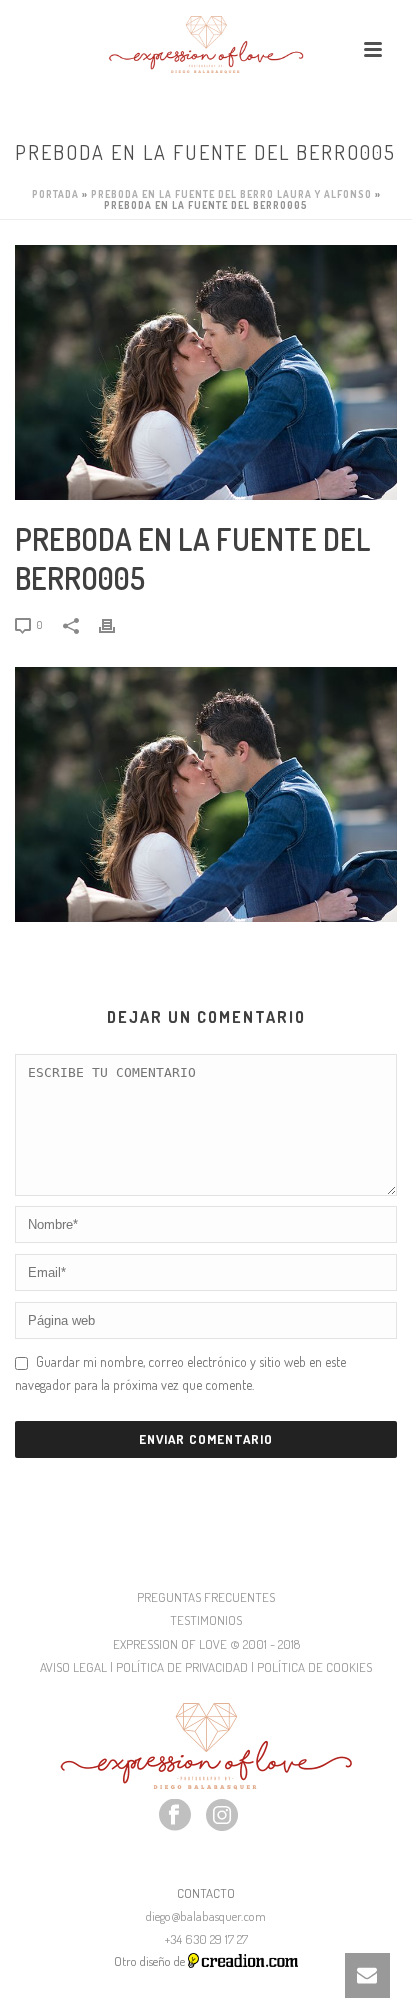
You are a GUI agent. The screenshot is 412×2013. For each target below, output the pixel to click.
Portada (55, 194)
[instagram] (222, 1816)
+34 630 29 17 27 (206, 1939)
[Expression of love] (206, 45)
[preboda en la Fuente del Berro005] (206, 372)
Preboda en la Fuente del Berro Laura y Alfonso (231, 194)
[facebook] (175, 1816)
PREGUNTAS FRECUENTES (206, 1597)
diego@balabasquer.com (206, 1916)
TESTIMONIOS (206, 1620)
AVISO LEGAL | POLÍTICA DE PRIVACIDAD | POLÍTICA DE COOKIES (206, 1667)
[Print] (117, 623)
